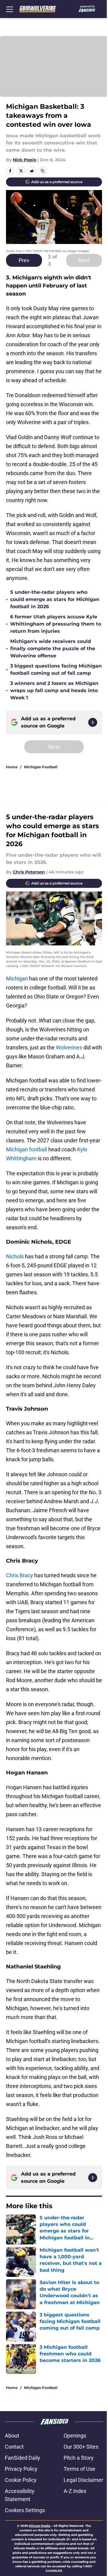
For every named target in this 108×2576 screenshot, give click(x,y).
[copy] (43, 171)
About (12, 2436)
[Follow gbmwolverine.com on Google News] (93, 722)
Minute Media (40, 2526)
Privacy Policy (21, 2469)
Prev (24, 260)
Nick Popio (25, 160)
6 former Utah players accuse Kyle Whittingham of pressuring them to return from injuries (56, 624)
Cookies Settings (25, 2510)
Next (84, 260)
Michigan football (27, 1149)
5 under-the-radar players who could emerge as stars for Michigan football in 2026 (55, 599)
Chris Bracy (19, 1575)
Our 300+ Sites (81, 2447)
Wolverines (69, 1047)
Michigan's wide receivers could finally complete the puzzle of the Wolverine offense (53, 648)
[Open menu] (10, 9)
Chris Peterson (29, 872)
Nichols (15, 1256)
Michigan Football (41, 767)
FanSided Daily (22, 2458)
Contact (14, 2447)
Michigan (17, 979)
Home (12, 767)
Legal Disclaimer (83, 2480)
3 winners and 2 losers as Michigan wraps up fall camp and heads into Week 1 (54, 690)
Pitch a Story (79, 2458)
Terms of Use (79, 2469)
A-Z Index (75, 2491)
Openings (75, 2436)
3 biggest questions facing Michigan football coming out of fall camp (56, 669)
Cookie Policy (21, 2480)
